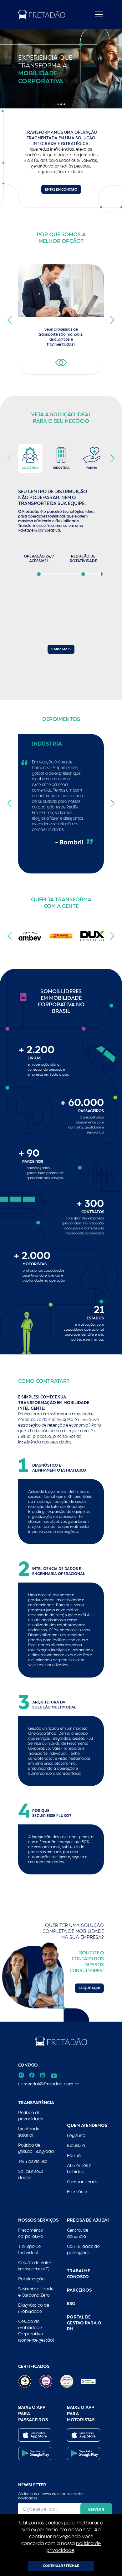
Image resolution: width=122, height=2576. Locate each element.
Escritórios (78, 2192)
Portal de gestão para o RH (84, 2323)
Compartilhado (83, 2182)
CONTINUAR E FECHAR (61, 2566)
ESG (71, 2303)
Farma (74, 2155)
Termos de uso (33, 2161)
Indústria (76, 2145)
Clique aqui (89, 1988)
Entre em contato (61, 190)
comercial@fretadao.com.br (48, 2084)
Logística (76, 2135)
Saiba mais (61, 649)
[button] (58, 104)
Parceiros (79, 2290)
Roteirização (31, 2279)
